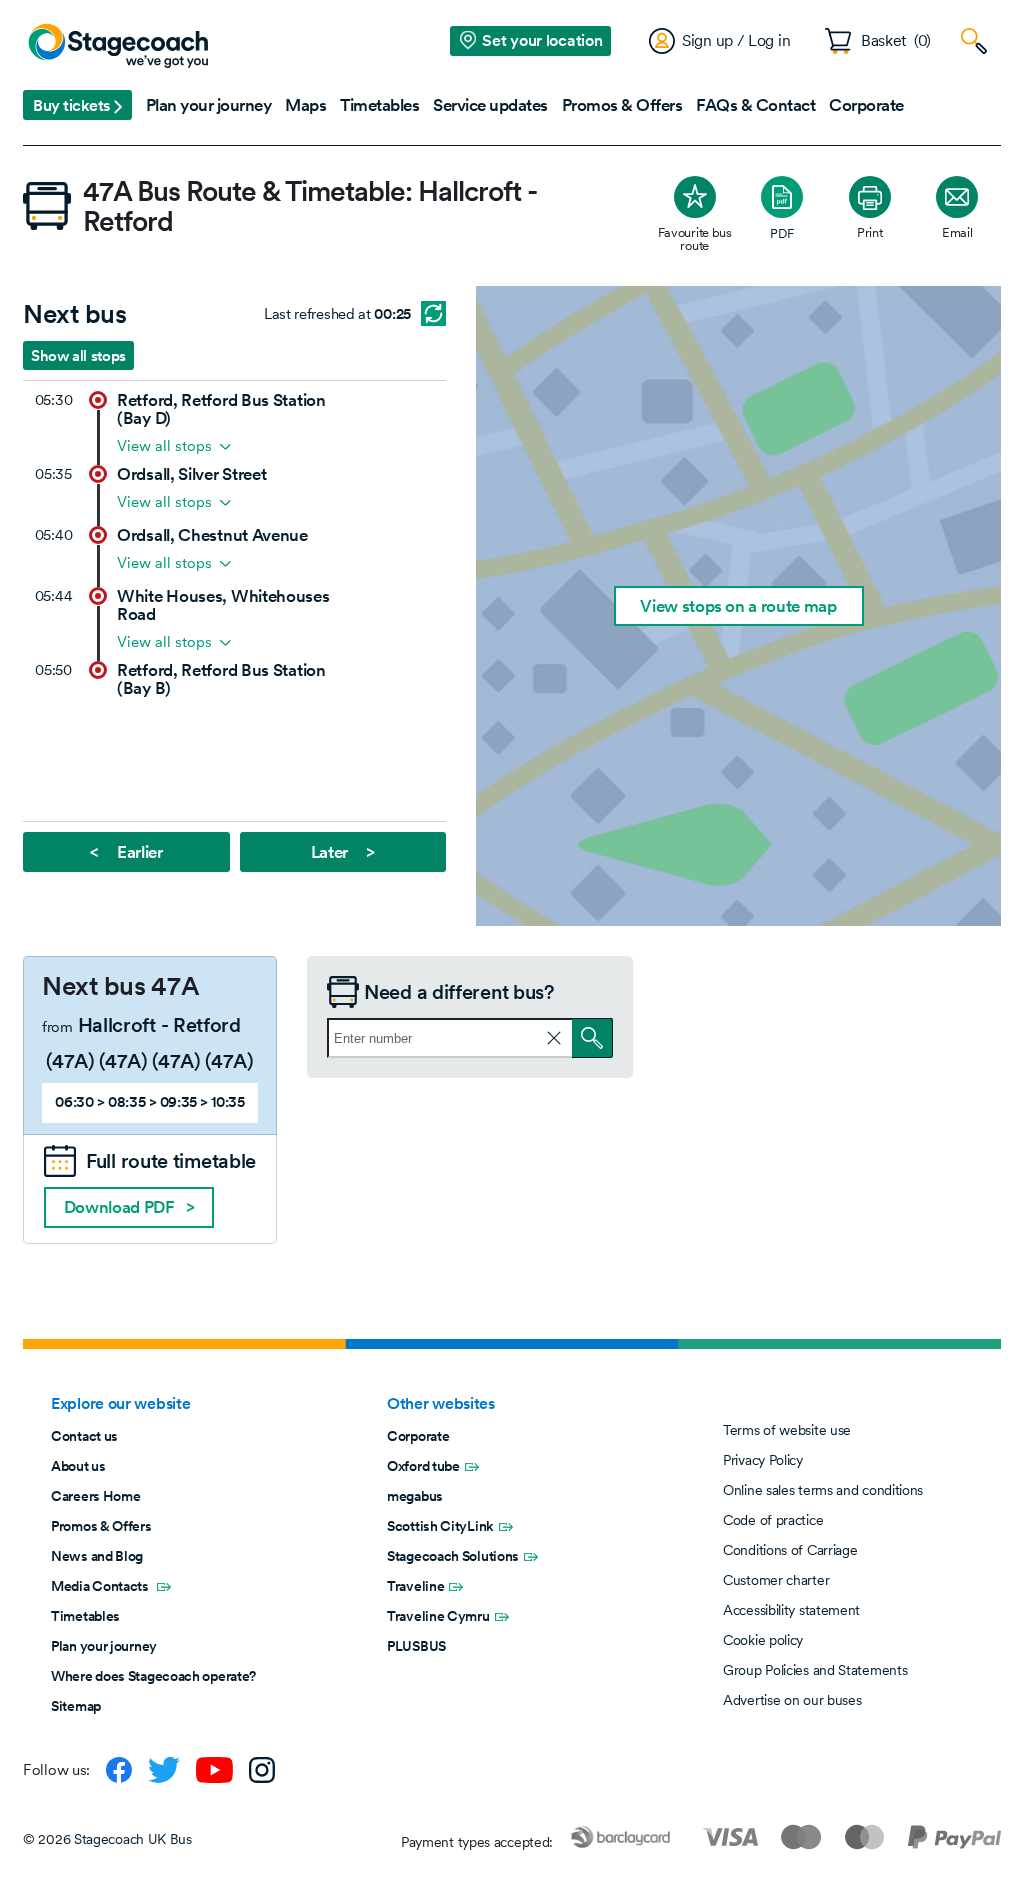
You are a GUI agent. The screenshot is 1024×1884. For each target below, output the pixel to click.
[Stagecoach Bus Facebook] (119, 1770)
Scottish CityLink (440, 1526)
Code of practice (773, 1520)
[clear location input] (554, 1038)
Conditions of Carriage (790, 1550)
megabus (415, 1496)
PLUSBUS (416, 1646)
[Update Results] (433, 313)
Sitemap (76, 1706)
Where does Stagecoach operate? (153, 1676)
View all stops (164, 446)
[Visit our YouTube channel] (214, 1770)
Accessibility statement (791, 1610)
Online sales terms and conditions (823, 1490)
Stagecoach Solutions (453, 1556)
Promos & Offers (101, 1526)
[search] (592, 1038)
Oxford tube (423, 1466)
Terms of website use (787, 1430)
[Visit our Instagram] (262, 1770)
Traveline (415, 1586)
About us (78, 1466)
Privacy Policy (763, 1460)
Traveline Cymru (438, 1616)
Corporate (418, 1436)
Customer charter (776, 1580)
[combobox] (470, 1038)
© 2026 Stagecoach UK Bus (107, 1839)
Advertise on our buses (792, 1700)
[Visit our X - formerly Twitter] (164, 1770)
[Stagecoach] (118, 47)
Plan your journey (104, 1646)
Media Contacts (101, 1586)
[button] (77, 105)
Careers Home (95, 1496)
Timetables (85, 1616)
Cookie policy (763, 1640)
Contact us (84, 1436)
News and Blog (97, 1556)
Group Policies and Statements (815, 1670)
